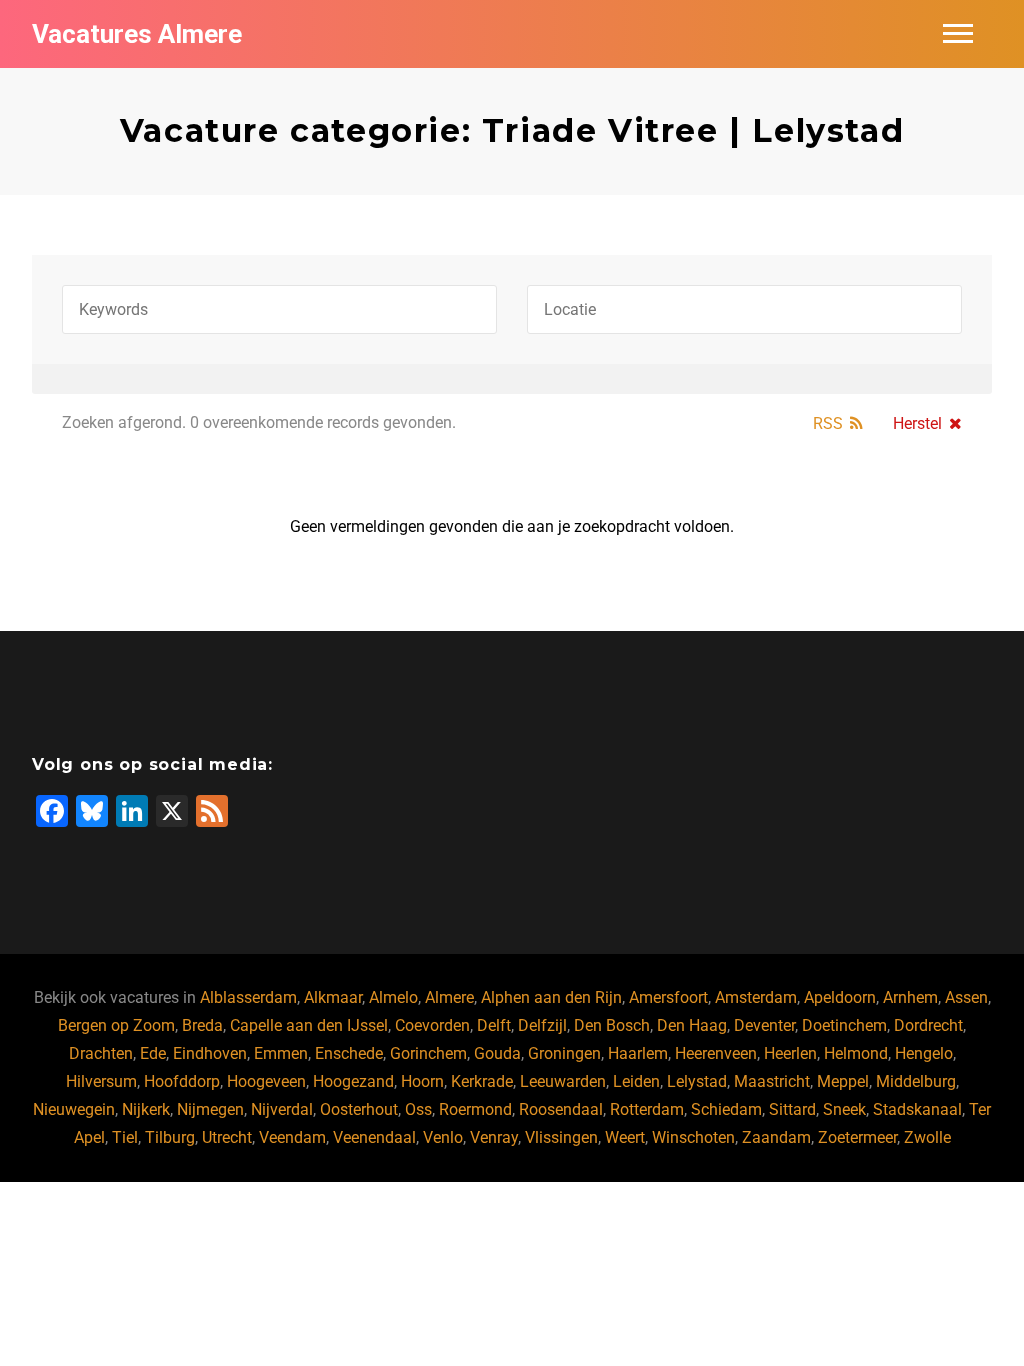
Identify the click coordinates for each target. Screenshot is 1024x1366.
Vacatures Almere (137, 34)
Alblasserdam (248, 997)
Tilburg (170, 1137)
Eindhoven (210, 1053)
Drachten (101, 1053)
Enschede (349, 1053)
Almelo (393, 997)
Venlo (443, 1137)
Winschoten (693, 1137)
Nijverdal (282, 1109)
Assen (966, 997)
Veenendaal (374, 1137)
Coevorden (432, 1025)
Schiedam (726, 1109)
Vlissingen (561, 1137)
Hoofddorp (182, 1081)
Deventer (764, 1025)
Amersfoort (668, 997)
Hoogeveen (266, 1081)
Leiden (636, 1081)
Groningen (564, 1053)
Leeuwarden (563, 1081)
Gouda (497, 1053)
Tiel (125, 1137)
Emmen (281, 1053)
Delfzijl (542, 1025)
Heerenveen (716, 1053)
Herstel (917, 423)
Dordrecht (928, 1025)
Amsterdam (756, 997)
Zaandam (776, 1137)
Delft (494, 1025)
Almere (449, 997)
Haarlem (638, 1053)
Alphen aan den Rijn (551, 997)
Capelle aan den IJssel (309, 1025)
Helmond (856, 1053)
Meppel (843, 1081)
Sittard (792, 1109)
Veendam (292, 1137)
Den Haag (692, 1025)
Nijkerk (146, 1109)
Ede (153, 1053)
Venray (494, 1137)
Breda (202, 1025)
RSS (828, 423)
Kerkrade (482, 1081)
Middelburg (916, 1081)
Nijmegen (210, 1109)
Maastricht (772, 1081)
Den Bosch (612, 1025)
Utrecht (227, 1137)
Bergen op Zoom (116, 1025)
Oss (418, 1109)
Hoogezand (353, 1081)
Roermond (475, 1109)
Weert (625, 1137)
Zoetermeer (857, 1137)
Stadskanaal (917, 1109)
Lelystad (697, 1081)
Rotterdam (647, 1109)
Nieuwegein (74, 1109)
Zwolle (927, 1137)
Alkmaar (333, 997)
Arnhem (910, 997)
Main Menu (958, 34)
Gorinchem (428, 1053)
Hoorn (422, 1081)
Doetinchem (844, 1025)
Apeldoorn (840, 997)
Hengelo (924, 1053)
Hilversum (101, 1081)
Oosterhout (359, 1109)
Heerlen (790, 1053)
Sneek (844, 1109)
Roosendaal (561, 1109)
